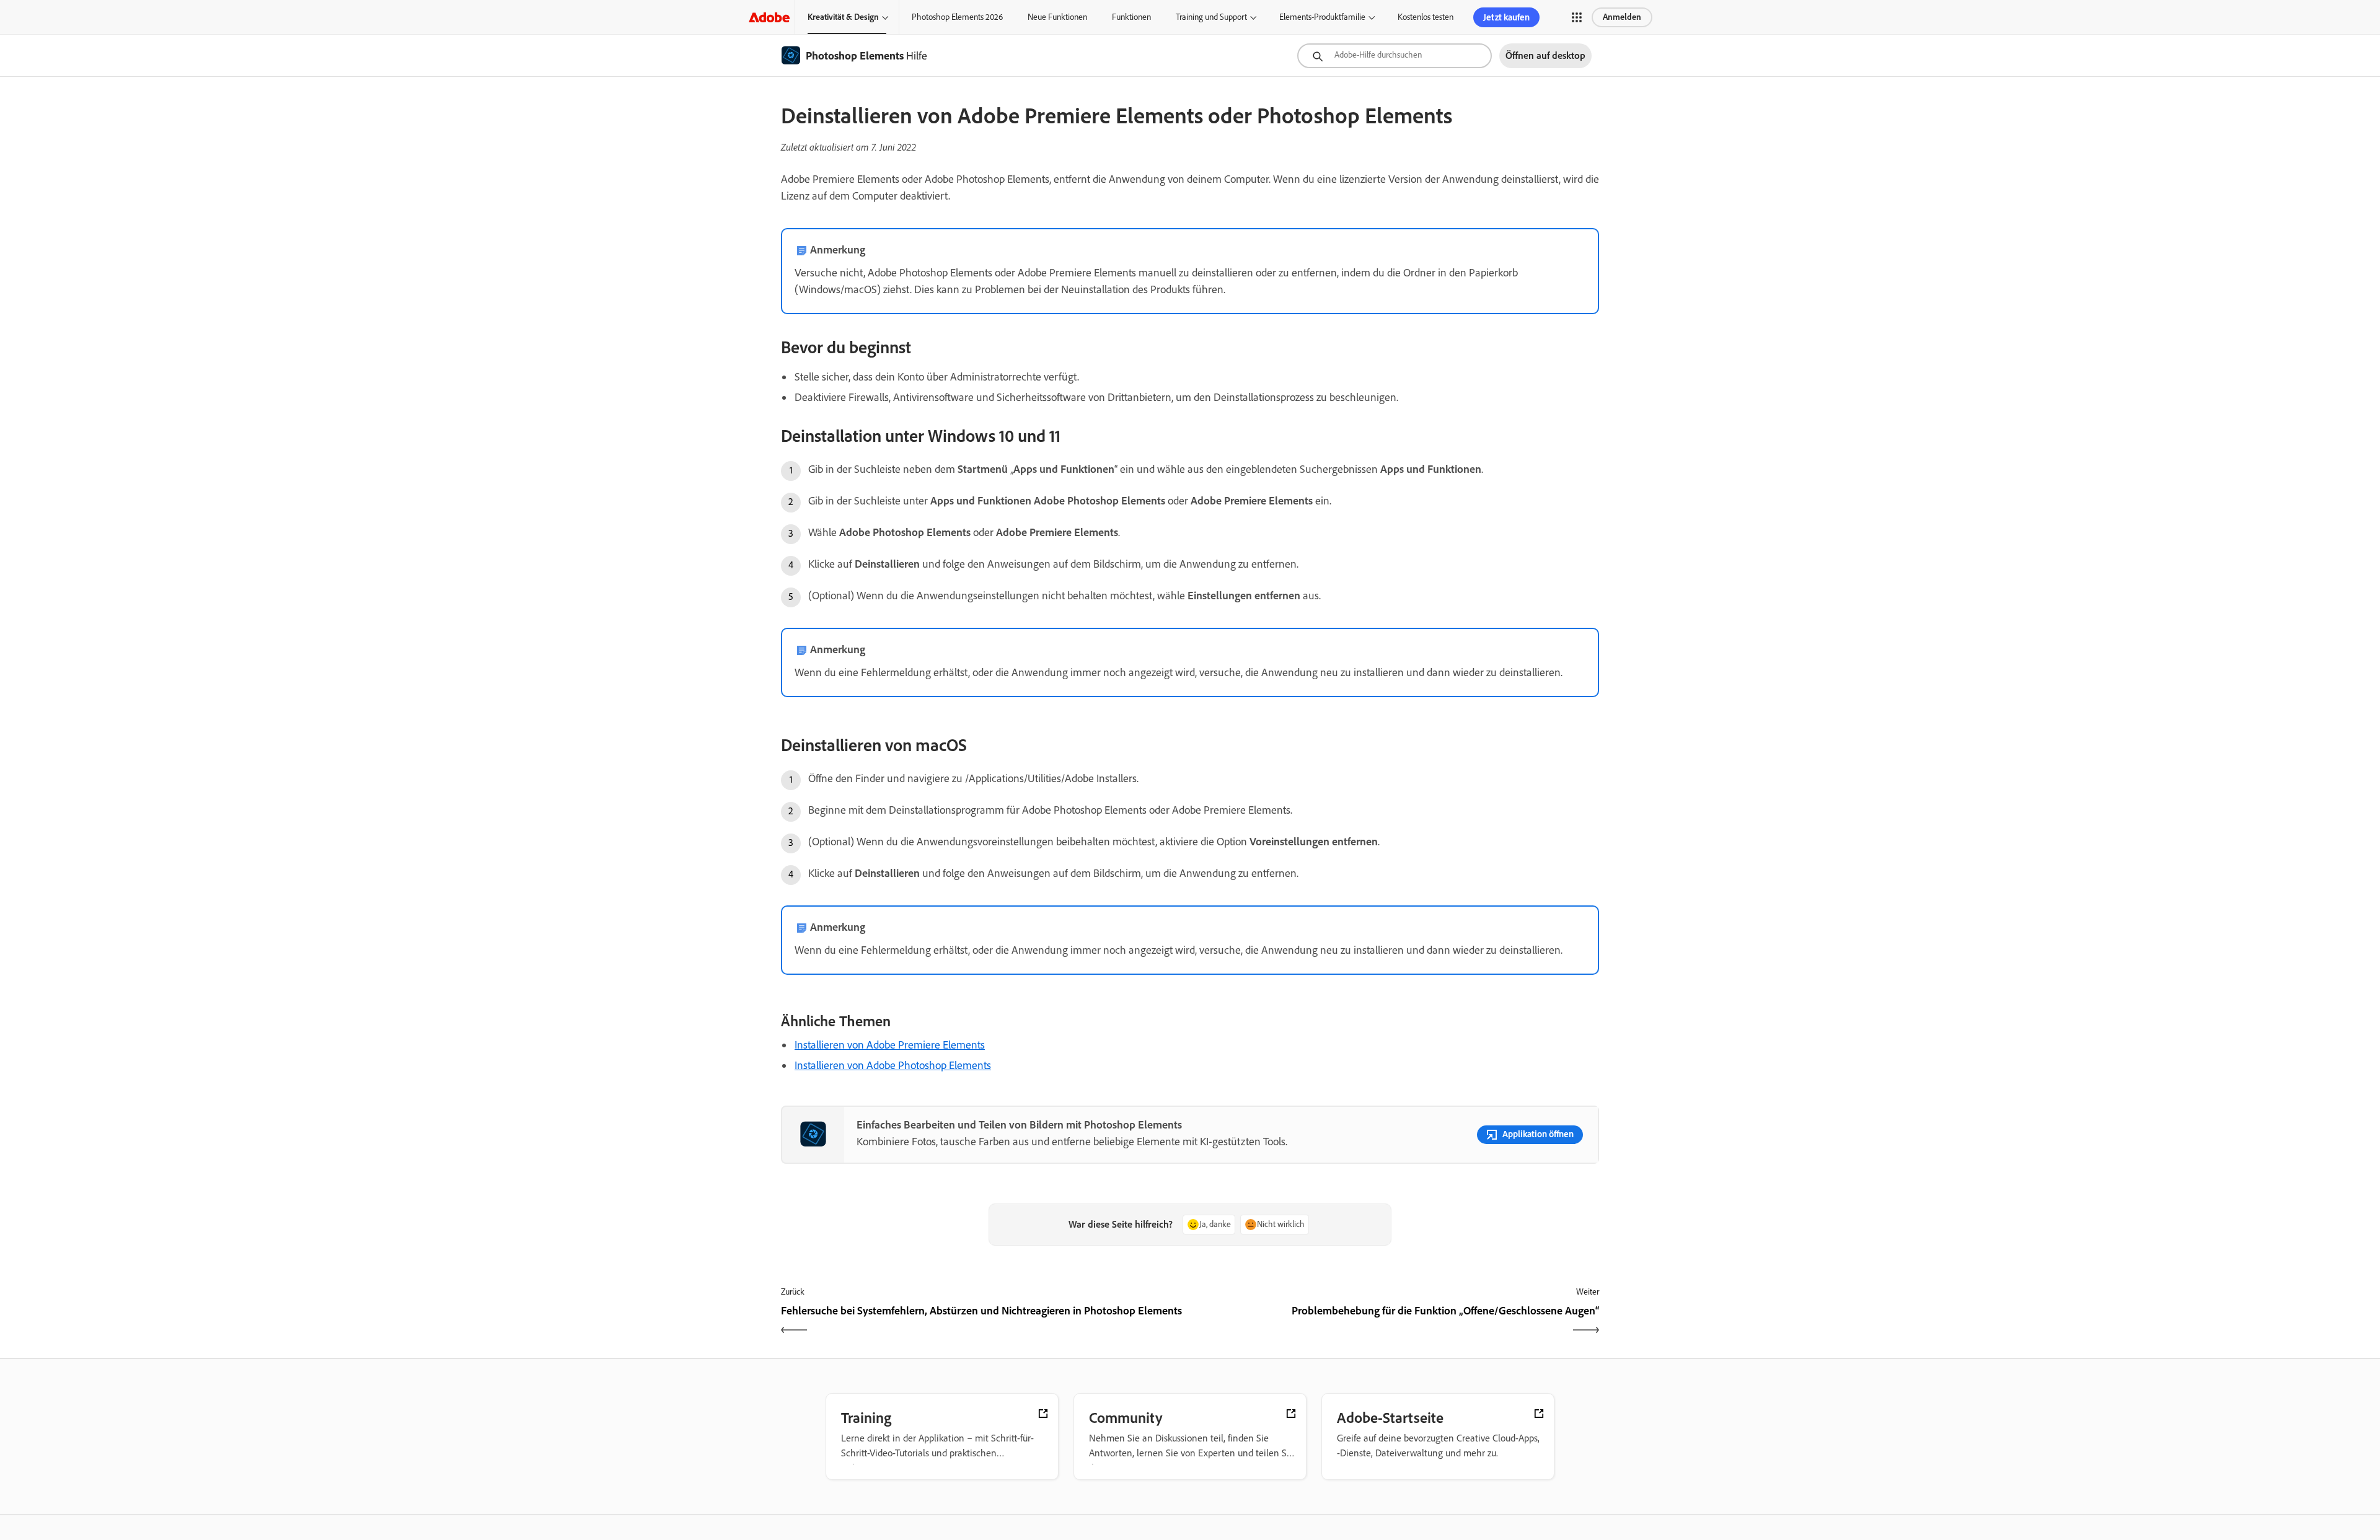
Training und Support (1211, 17)
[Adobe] (769, 17)
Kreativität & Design (843, 17)
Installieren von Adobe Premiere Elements (890, 1045)
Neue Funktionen (1057, 17)
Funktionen (1131, 17)
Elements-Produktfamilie (1322, 17)
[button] (1577, 17)
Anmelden (1622, 17)
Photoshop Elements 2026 (957, 17)
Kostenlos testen (1426, 17)
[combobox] (1395, 56)
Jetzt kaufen (1506, 17)
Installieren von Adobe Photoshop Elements (893, 1065)
